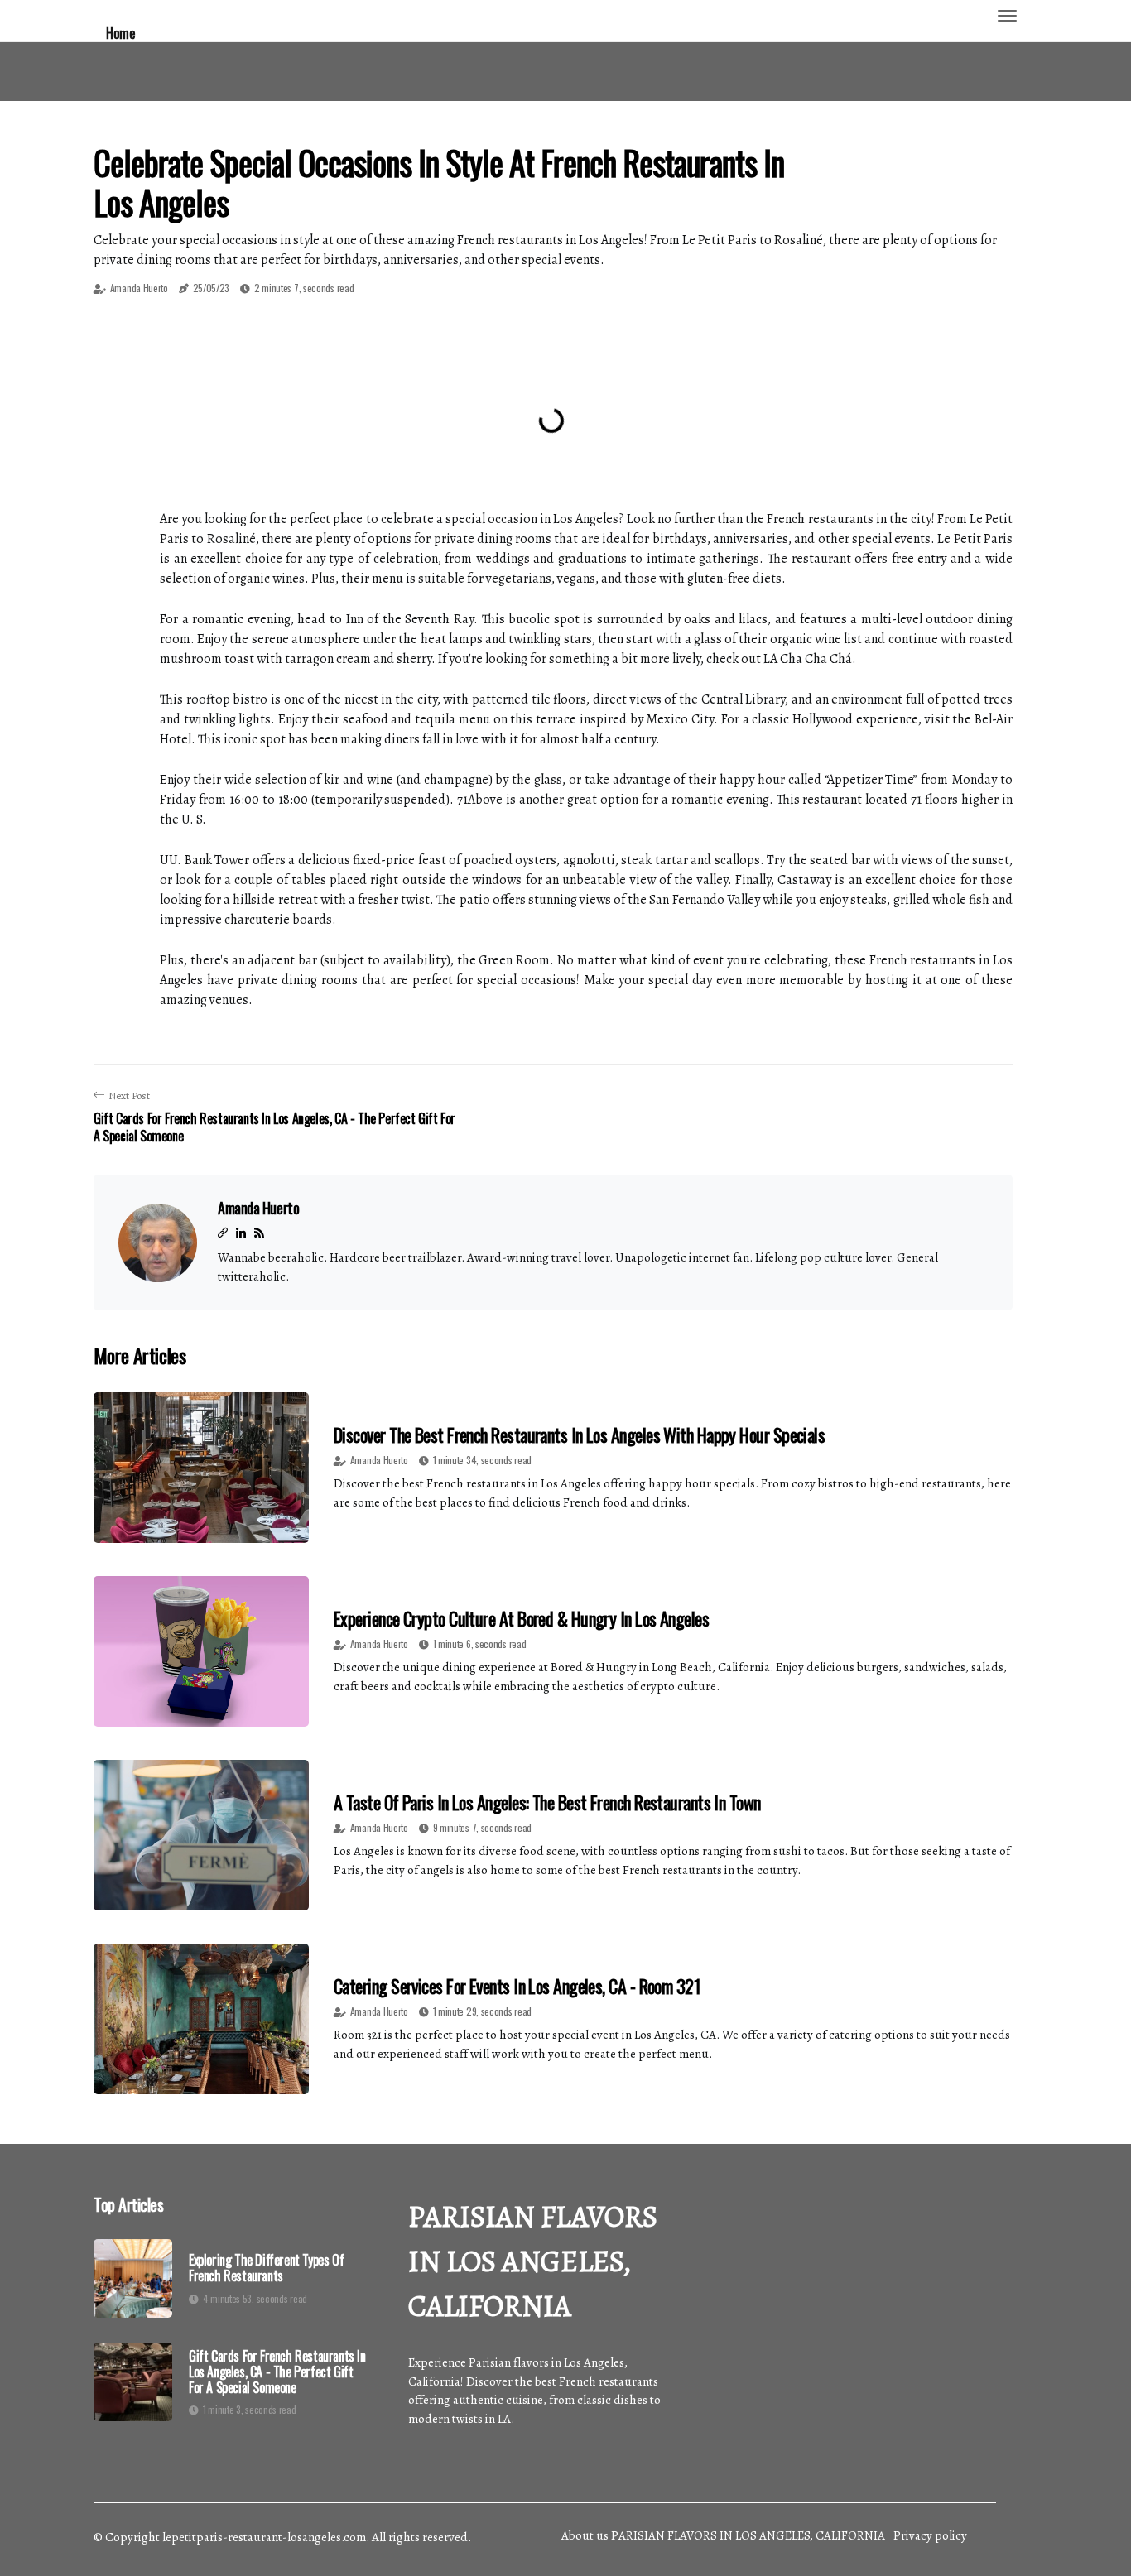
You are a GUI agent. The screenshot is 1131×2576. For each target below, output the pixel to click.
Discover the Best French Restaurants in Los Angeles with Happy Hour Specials (579, 1435)
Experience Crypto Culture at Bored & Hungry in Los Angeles (521, 1618)
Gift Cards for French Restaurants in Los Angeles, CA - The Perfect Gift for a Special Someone (277, 2372)
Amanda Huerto (139, 288)
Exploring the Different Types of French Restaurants (266, 2268)
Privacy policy (930, 2535)
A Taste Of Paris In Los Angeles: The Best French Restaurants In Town (547, 1802)
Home (120, 33)
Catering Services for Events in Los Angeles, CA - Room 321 (517, 1986)
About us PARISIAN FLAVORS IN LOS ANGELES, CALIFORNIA (723, 2535)
